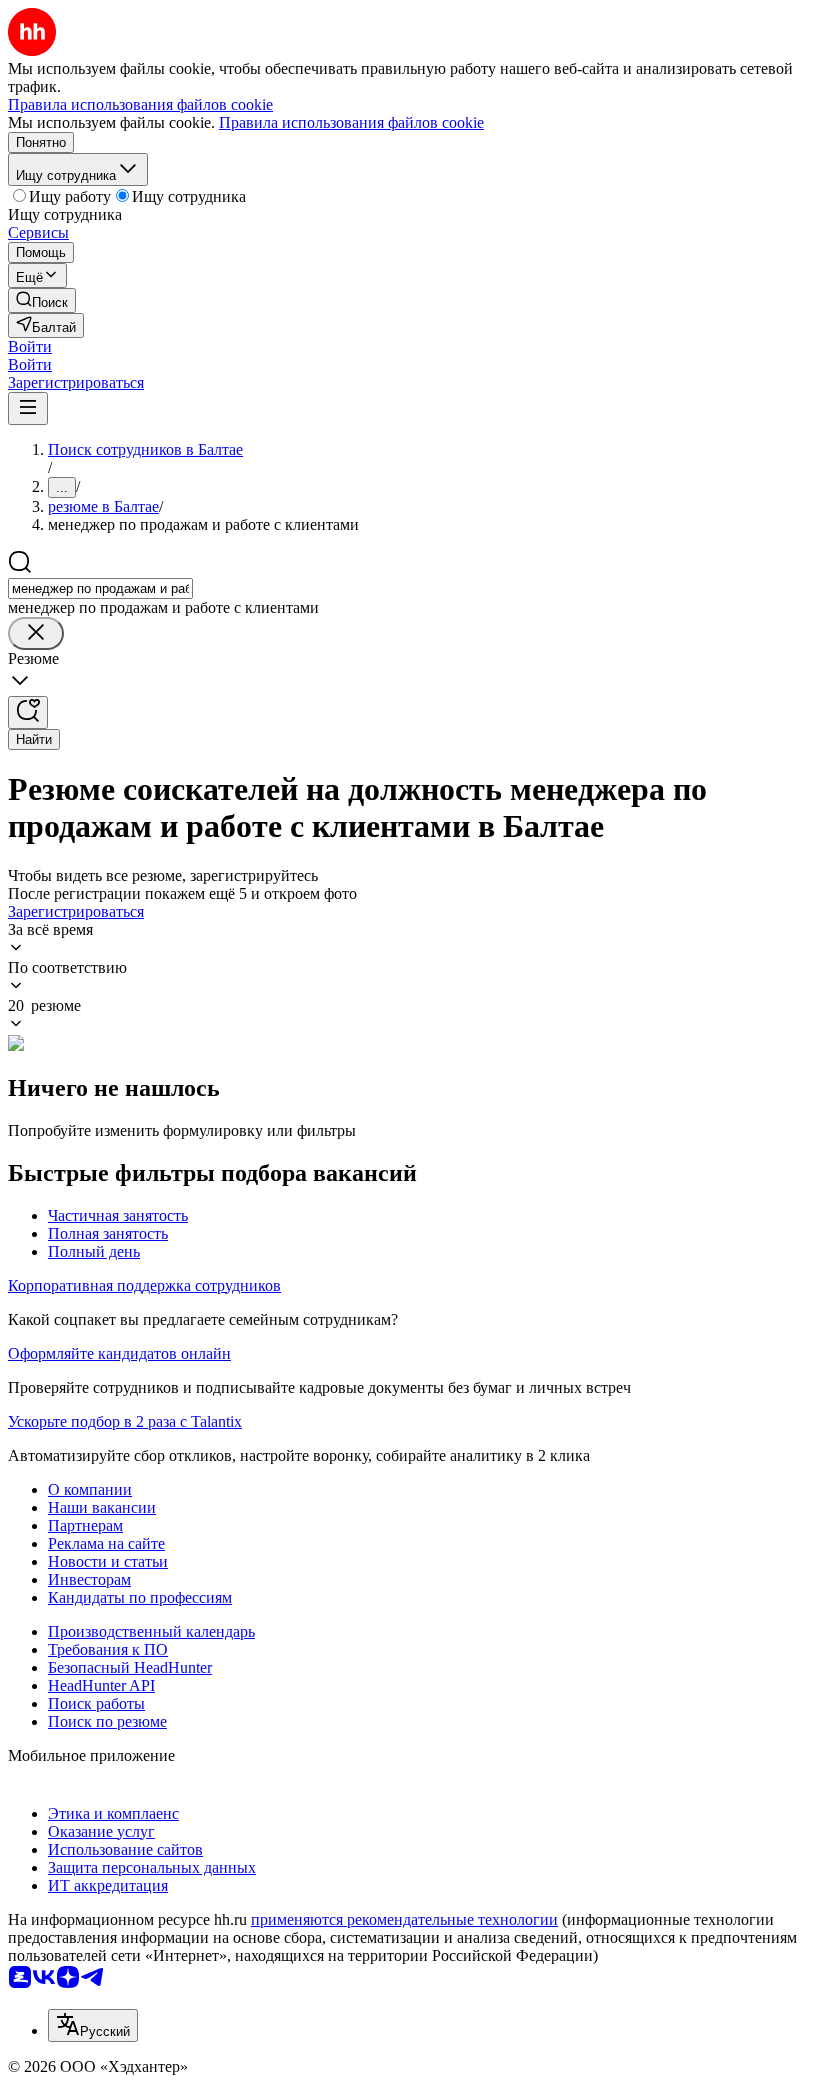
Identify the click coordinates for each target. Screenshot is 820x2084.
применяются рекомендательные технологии (404, 1919)
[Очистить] (36, 633)
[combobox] (100, 588)
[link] (42, 300)
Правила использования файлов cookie (351, 122)
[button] (30, 346)
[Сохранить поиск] (28, 712)
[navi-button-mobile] (28, 408)
